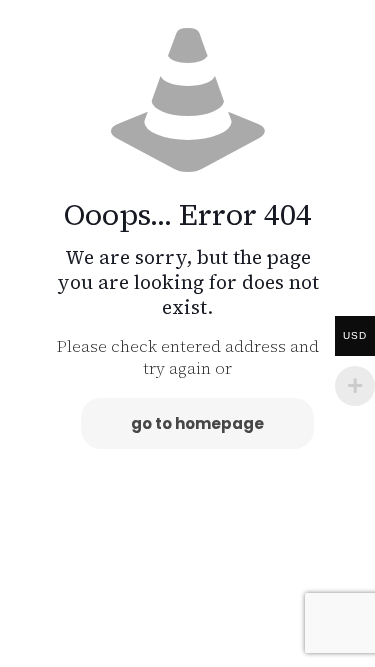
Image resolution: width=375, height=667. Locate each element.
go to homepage (197, 423)
